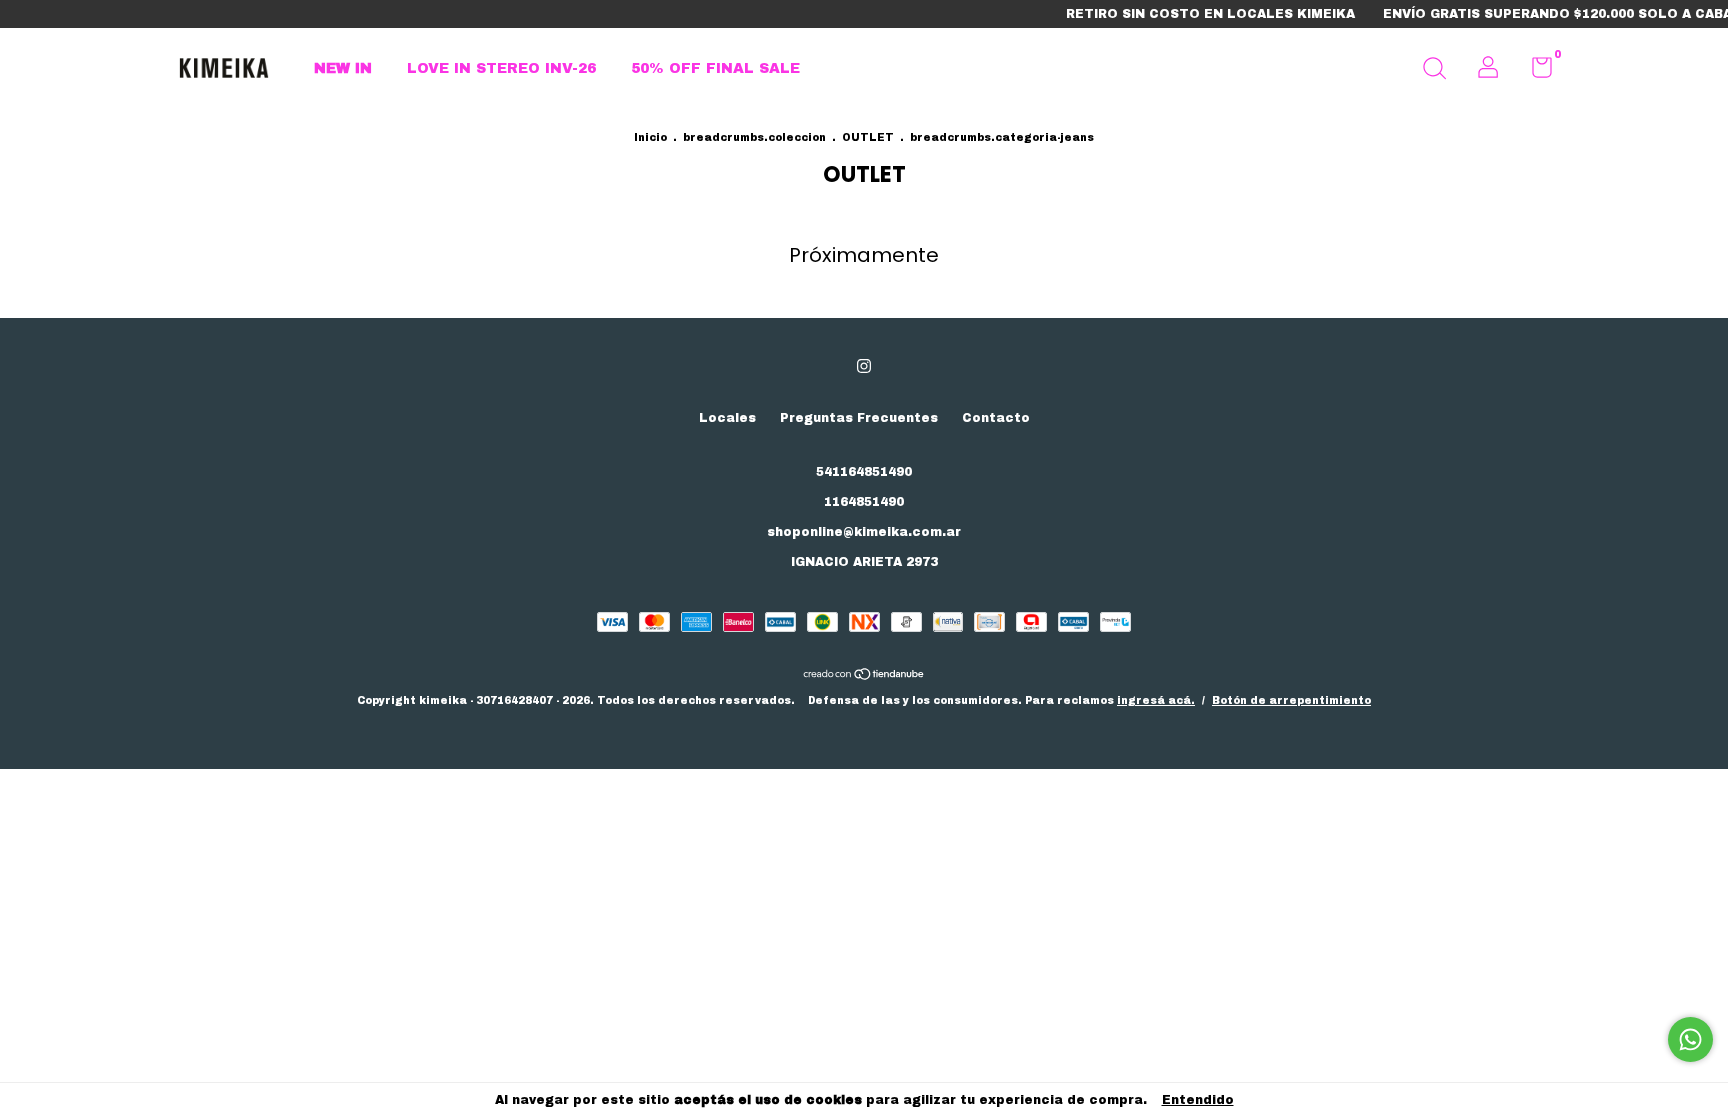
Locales (727, 418)
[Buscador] (1434, 71)
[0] (1534, 72)
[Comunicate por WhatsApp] (1690, 1039)
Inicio (650, 137)
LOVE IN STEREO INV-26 (501, 68)
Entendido (1198, 1100)
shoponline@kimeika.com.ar (864, 532)
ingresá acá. (1156, 700)
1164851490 (864, 502)
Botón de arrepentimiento (1291, 700)
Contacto (996, 418)
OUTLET (869, 137)
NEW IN (343, 68)
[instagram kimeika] (864, 366)
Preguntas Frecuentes (859, 418)
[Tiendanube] (864, 676)
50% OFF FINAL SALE (715, 68)
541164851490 (864, 472)
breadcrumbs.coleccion (754, 137)
